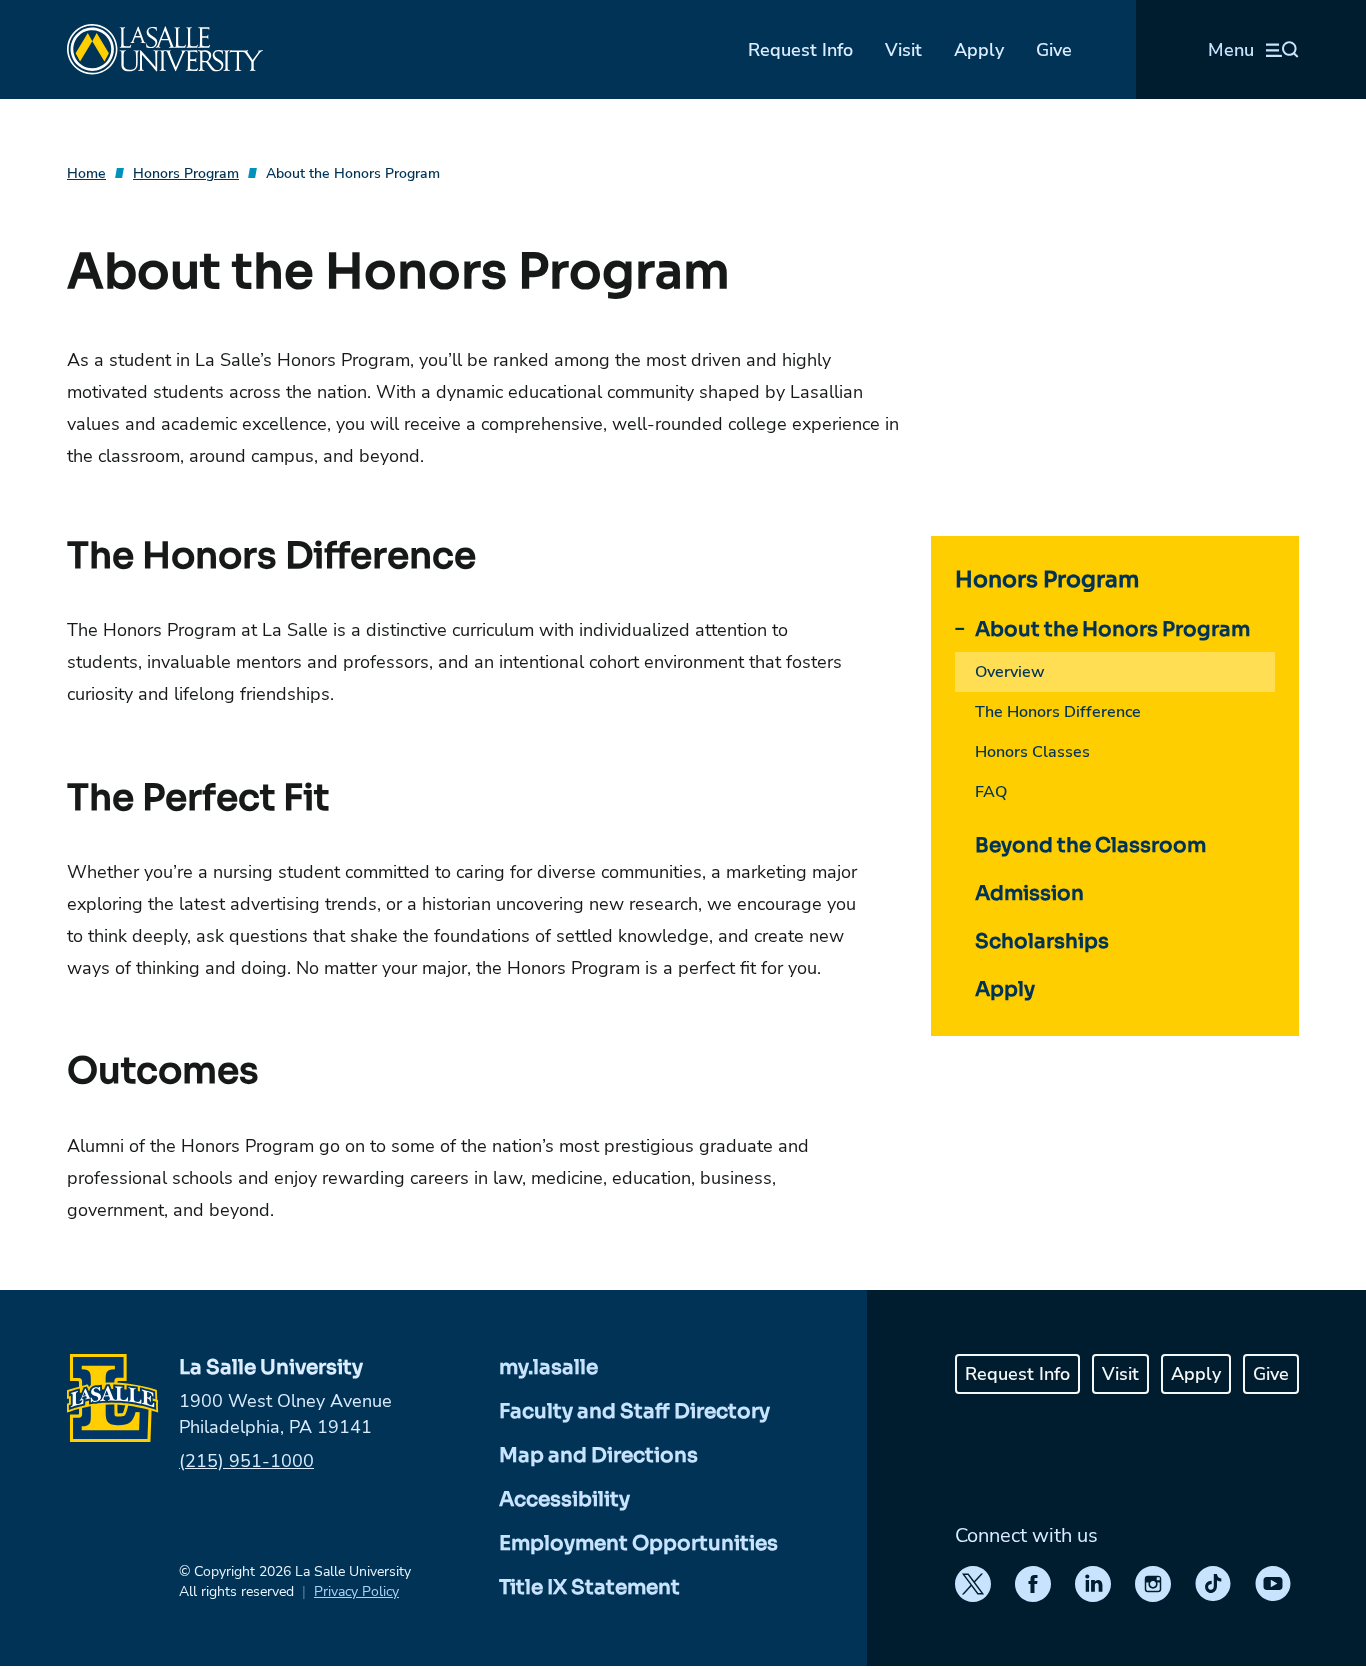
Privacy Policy (356, 1591)
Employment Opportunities (638, 1543)
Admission (1029, 893)
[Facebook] (1033, 1584)
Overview (1010, 672)
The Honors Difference (1058, 712)
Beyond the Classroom (1090, 845)
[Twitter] (973, 1584)
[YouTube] (1273, 1584)
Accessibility (564, 1499)
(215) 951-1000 (246, 1461)
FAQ (991, 792)
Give (1054, 50)
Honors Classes (1032, 752)
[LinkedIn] (1093, 1584)
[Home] (165, 49)
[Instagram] (1153, 1584)
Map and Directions (598, 1455)
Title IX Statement (589, 1587)
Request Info (800, 50)
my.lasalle (548, 1367)
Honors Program (186, 173)
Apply (979, 50)
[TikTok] (1213, 1584)
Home (86, 173)
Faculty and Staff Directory (634, 1411)
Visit (903, 50)
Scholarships (1042, 941)
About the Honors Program (353, 173)
